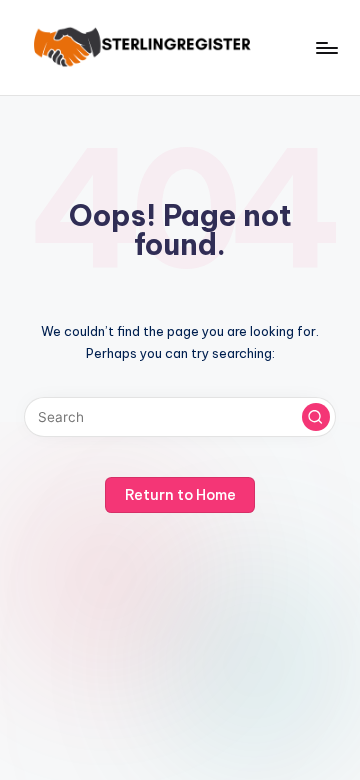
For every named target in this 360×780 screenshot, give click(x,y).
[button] (316, 417)
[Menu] (326, 47)
